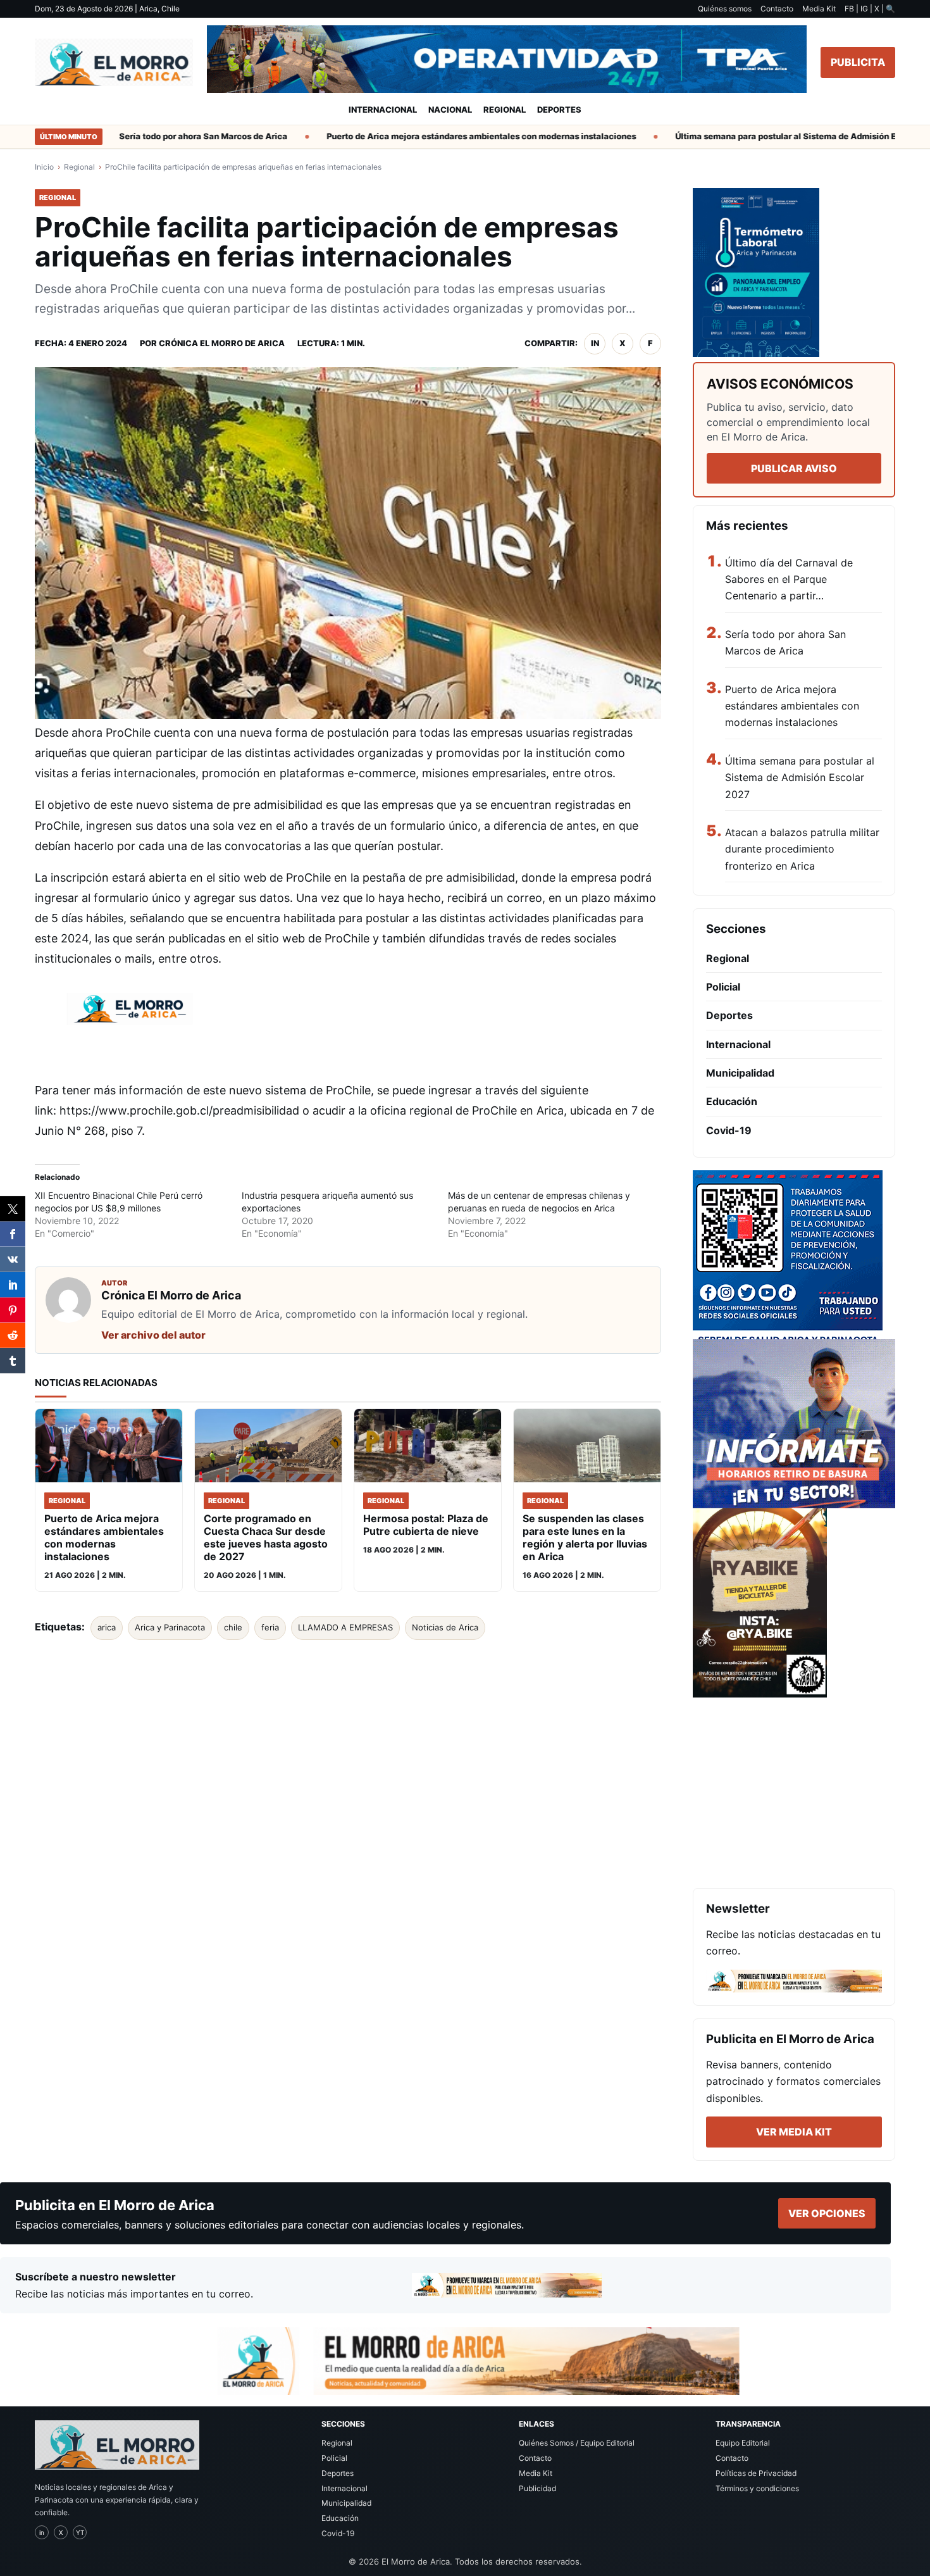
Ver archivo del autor (153, 1335)
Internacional (383, 109)
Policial (723, 987)
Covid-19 (729, 1130)
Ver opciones (827, 2213)
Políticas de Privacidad (756, 2473)
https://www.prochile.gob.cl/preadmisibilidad (179, 1110)
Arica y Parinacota (170, 1627)
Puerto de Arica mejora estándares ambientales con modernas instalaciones (445, 136)
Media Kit (819, 9)
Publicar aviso (794, 468)
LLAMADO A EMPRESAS (345, 1627)
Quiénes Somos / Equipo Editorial (577, 2443)
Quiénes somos (725, 9)
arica (107, 1627)
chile (233, 1627)
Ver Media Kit (794, 2132)
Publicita (858, 62)
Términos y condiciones (757, 2488)
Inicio (44, 167)
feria (270, 1627)
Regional (505, 109)
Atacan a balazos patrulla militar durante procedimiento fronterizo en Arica (802, 849)
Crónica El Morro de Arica (222, 343)
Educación (732, 1101)
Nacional (450, 109)
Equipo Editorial (743, 2443)
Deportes (559, 109)
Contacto (777, 9)
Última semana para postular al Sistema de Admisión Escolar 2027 (773, 136)
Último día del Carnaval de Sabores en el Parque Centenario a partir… (789, 579)
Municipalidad (740, 1073)
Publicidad (537, 2488)
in (595, 343)
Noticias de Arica (445, 1627)
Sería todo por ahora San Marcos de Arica (167, 136)
